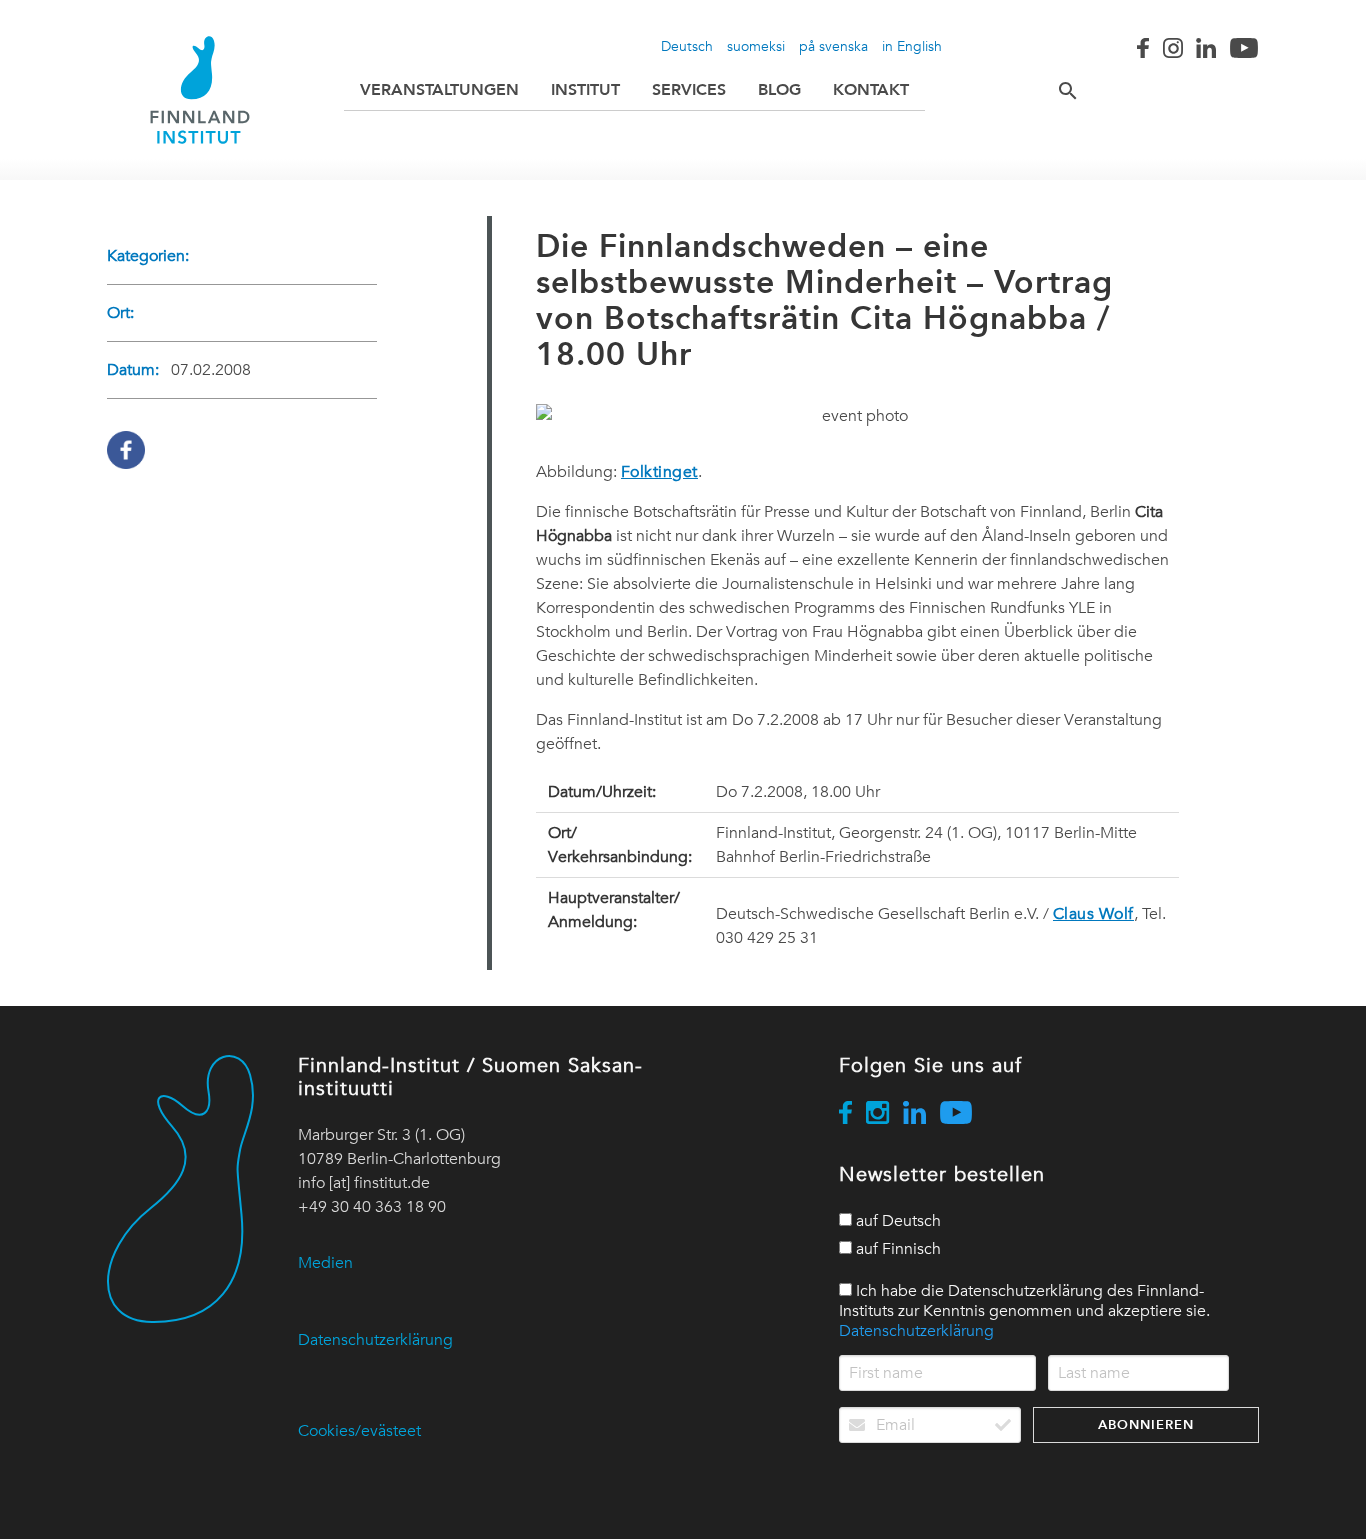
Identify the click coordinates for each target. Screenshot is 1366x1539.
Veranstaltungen (439, 89)
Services (689, 89)
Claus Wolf (1093, 914)
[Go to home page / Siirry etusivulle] (200, 90)
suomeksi (756, 46)
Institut (585, 89)
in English (912, 46)
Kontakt (871, 89)
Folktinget (659, 472)
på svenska (833, 46)
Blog (779, 89)
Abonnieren (1146, 1424)
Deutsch (687, 46)
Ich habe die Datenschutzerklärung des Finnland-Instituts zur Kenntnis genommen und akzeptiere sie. (1024, 1311)
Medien (325, 1263)
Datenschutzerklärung (375, 1340)
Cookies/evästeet (359, 1431)
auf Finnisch (896, 1249)
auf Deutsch (896, 1221)
